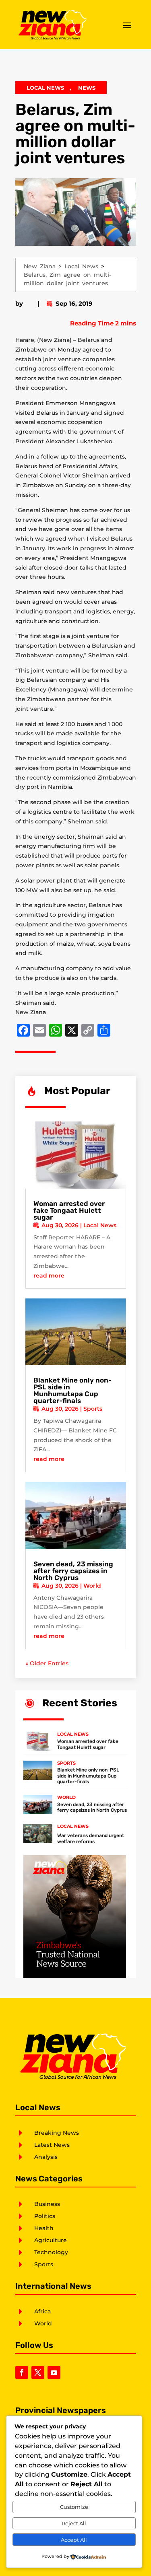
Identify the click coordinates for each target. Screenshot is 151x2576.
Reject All (74, 2523)
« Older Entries (47, 1663)
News (87, 88)
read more (49, 1276)
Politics (45, 2216)
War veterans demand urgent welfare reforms (91, 1838)
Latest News (52, 2145)
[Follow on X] (38, 2372)
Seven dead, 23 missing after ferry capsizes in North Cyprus (73, 1571)
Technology (51, 2252)
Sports (93, 1409)
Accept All (74, 2540)
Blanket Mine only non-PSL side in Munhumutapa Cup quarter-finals (72, 1390)
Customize (74, 2507)
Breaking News (57, 2133)
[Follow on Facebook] (22, 2372)
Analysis (46, 2157)
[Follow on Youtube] (54, 2372)
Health (44, 2228)
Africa (42, 2311)
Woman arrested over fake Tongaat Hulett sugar (69, 1210)
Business (47, 2204)
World (92, 1586)
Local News (45, 88)
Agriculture (51, 2240)
